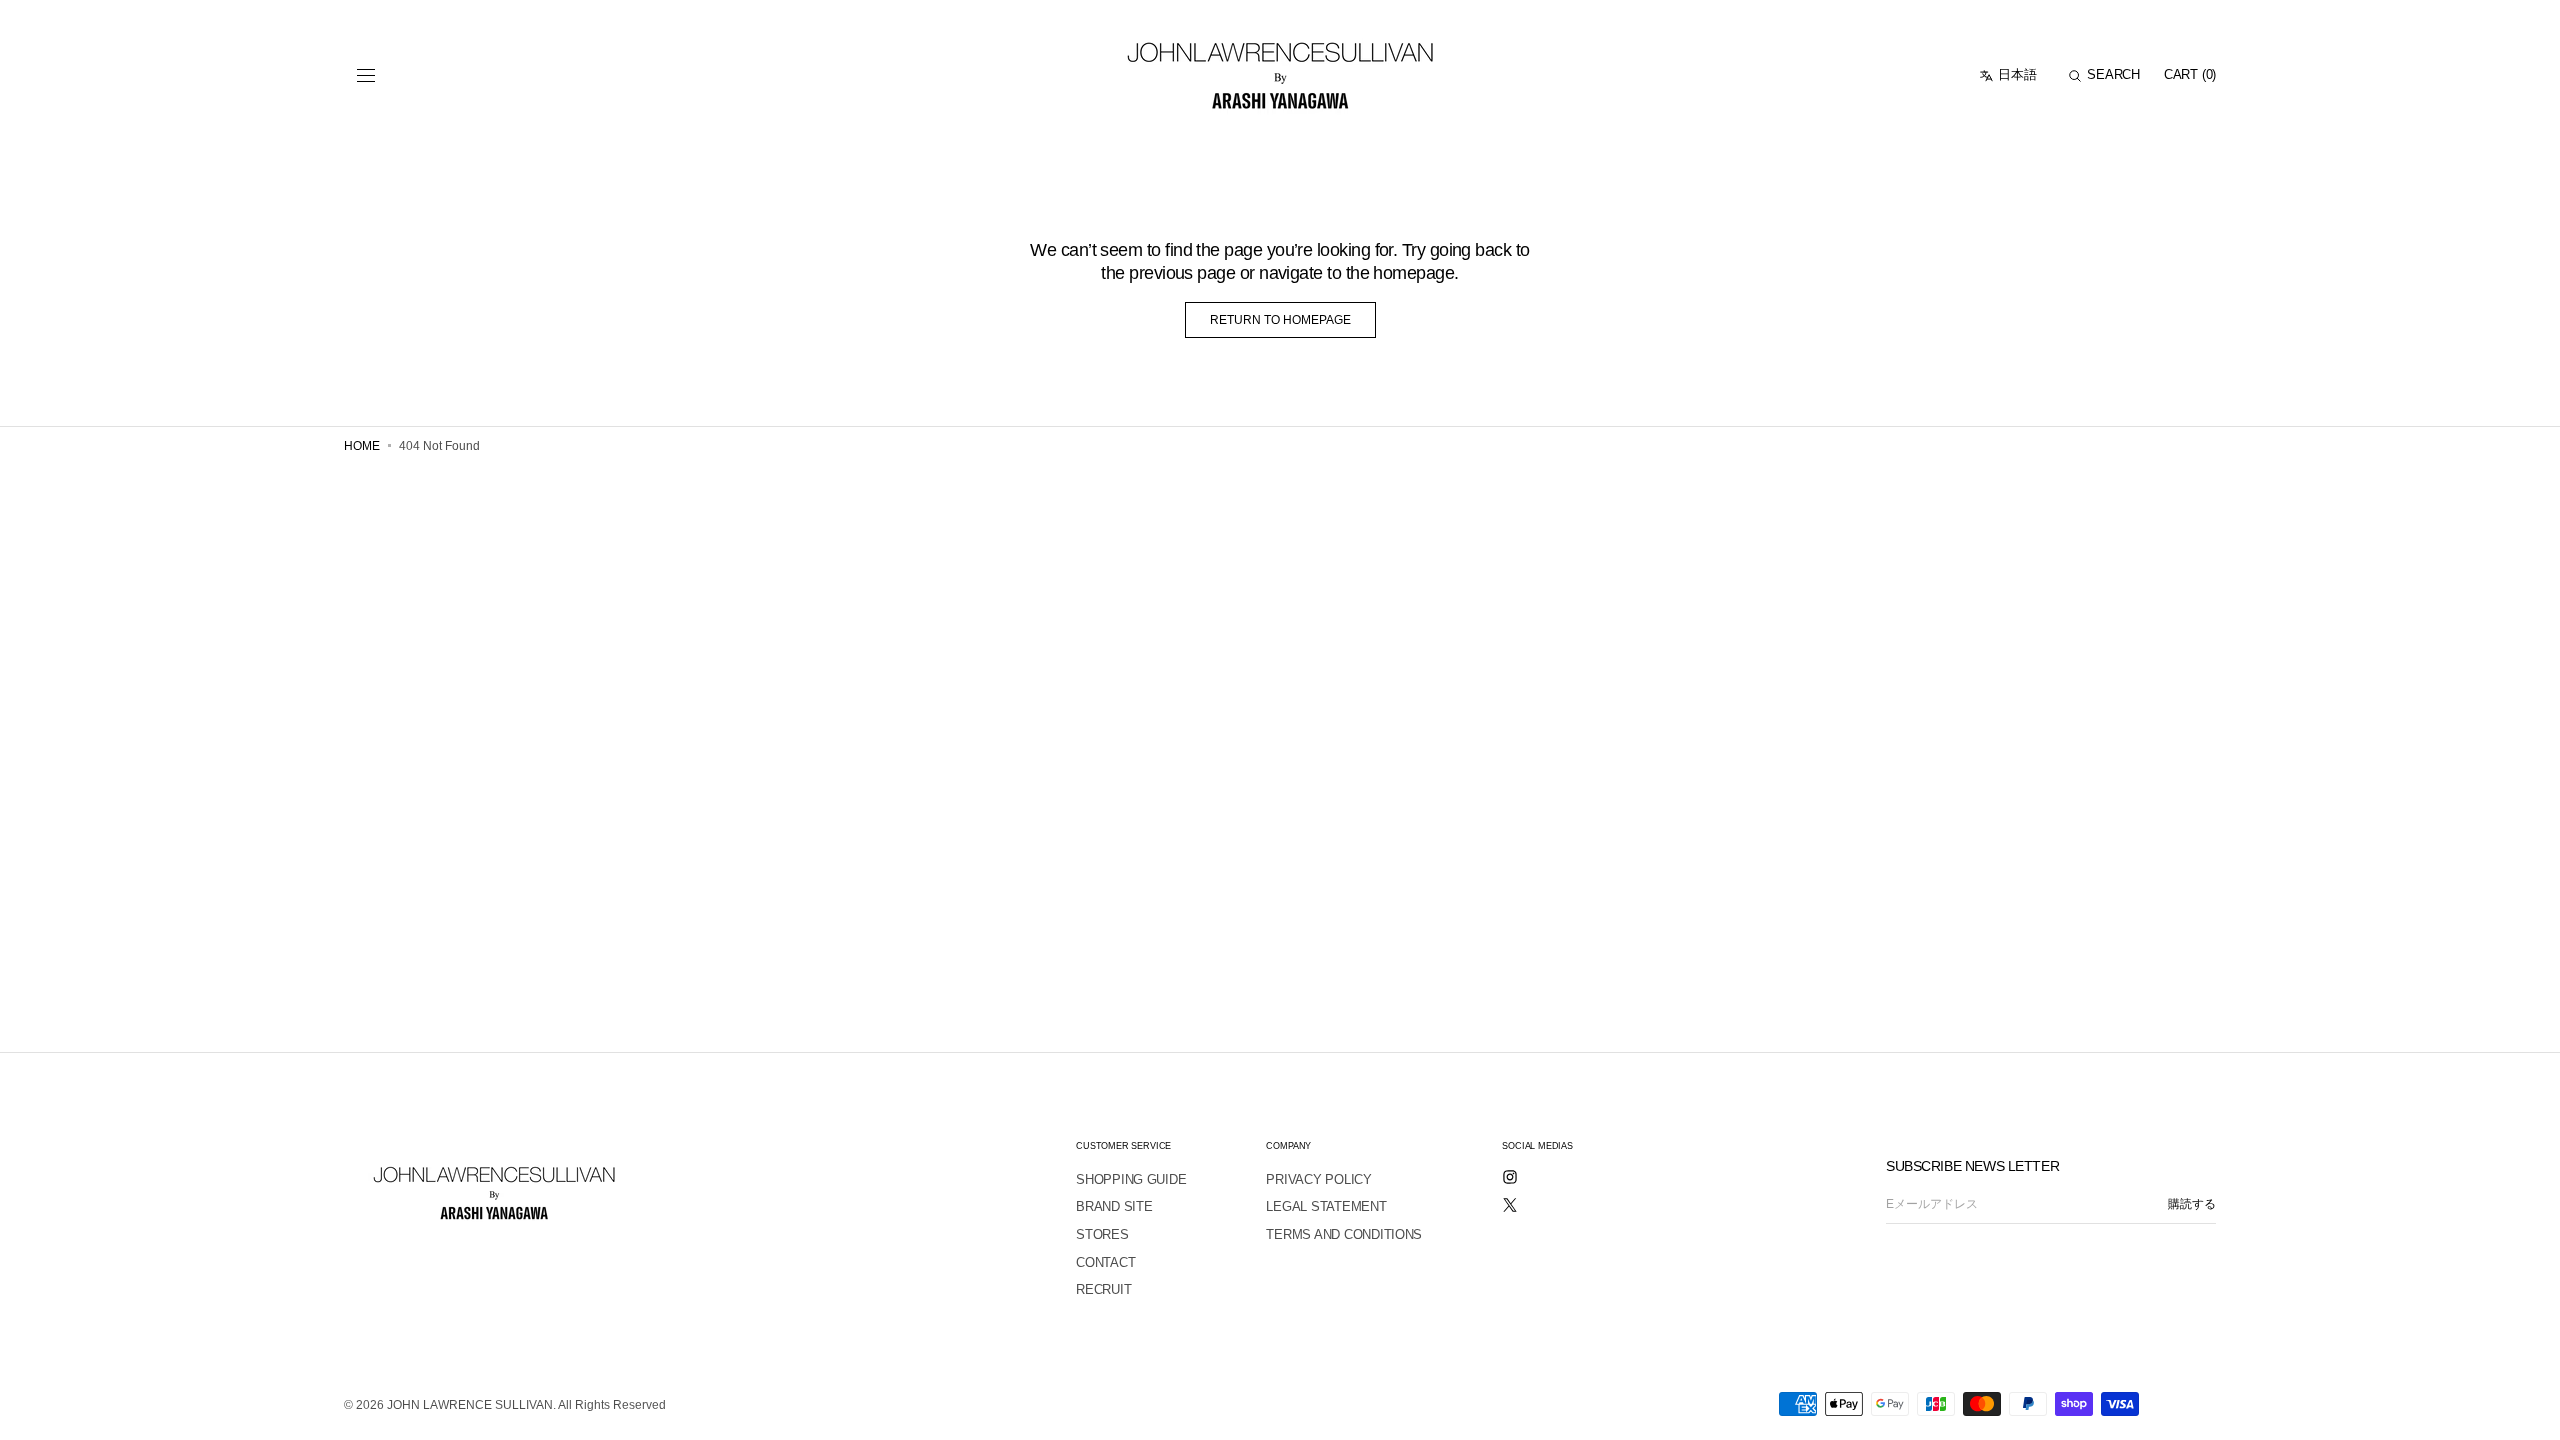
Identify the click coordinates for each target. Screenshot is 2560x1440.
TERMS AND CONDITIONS (1344, 1234)
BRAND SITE (1114, 1206)
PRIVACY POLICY (1318, 1179)
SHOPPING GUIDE (1131, 1179)
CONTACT (1105, 1262)
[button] (366, 76)
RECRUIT (1103, 1289)
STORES (1102, 1234)
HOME (362, 446)
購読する (2192, 1204)
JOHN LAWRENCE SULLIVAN (470, 1405)
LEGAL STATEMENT (1326, 1206)
